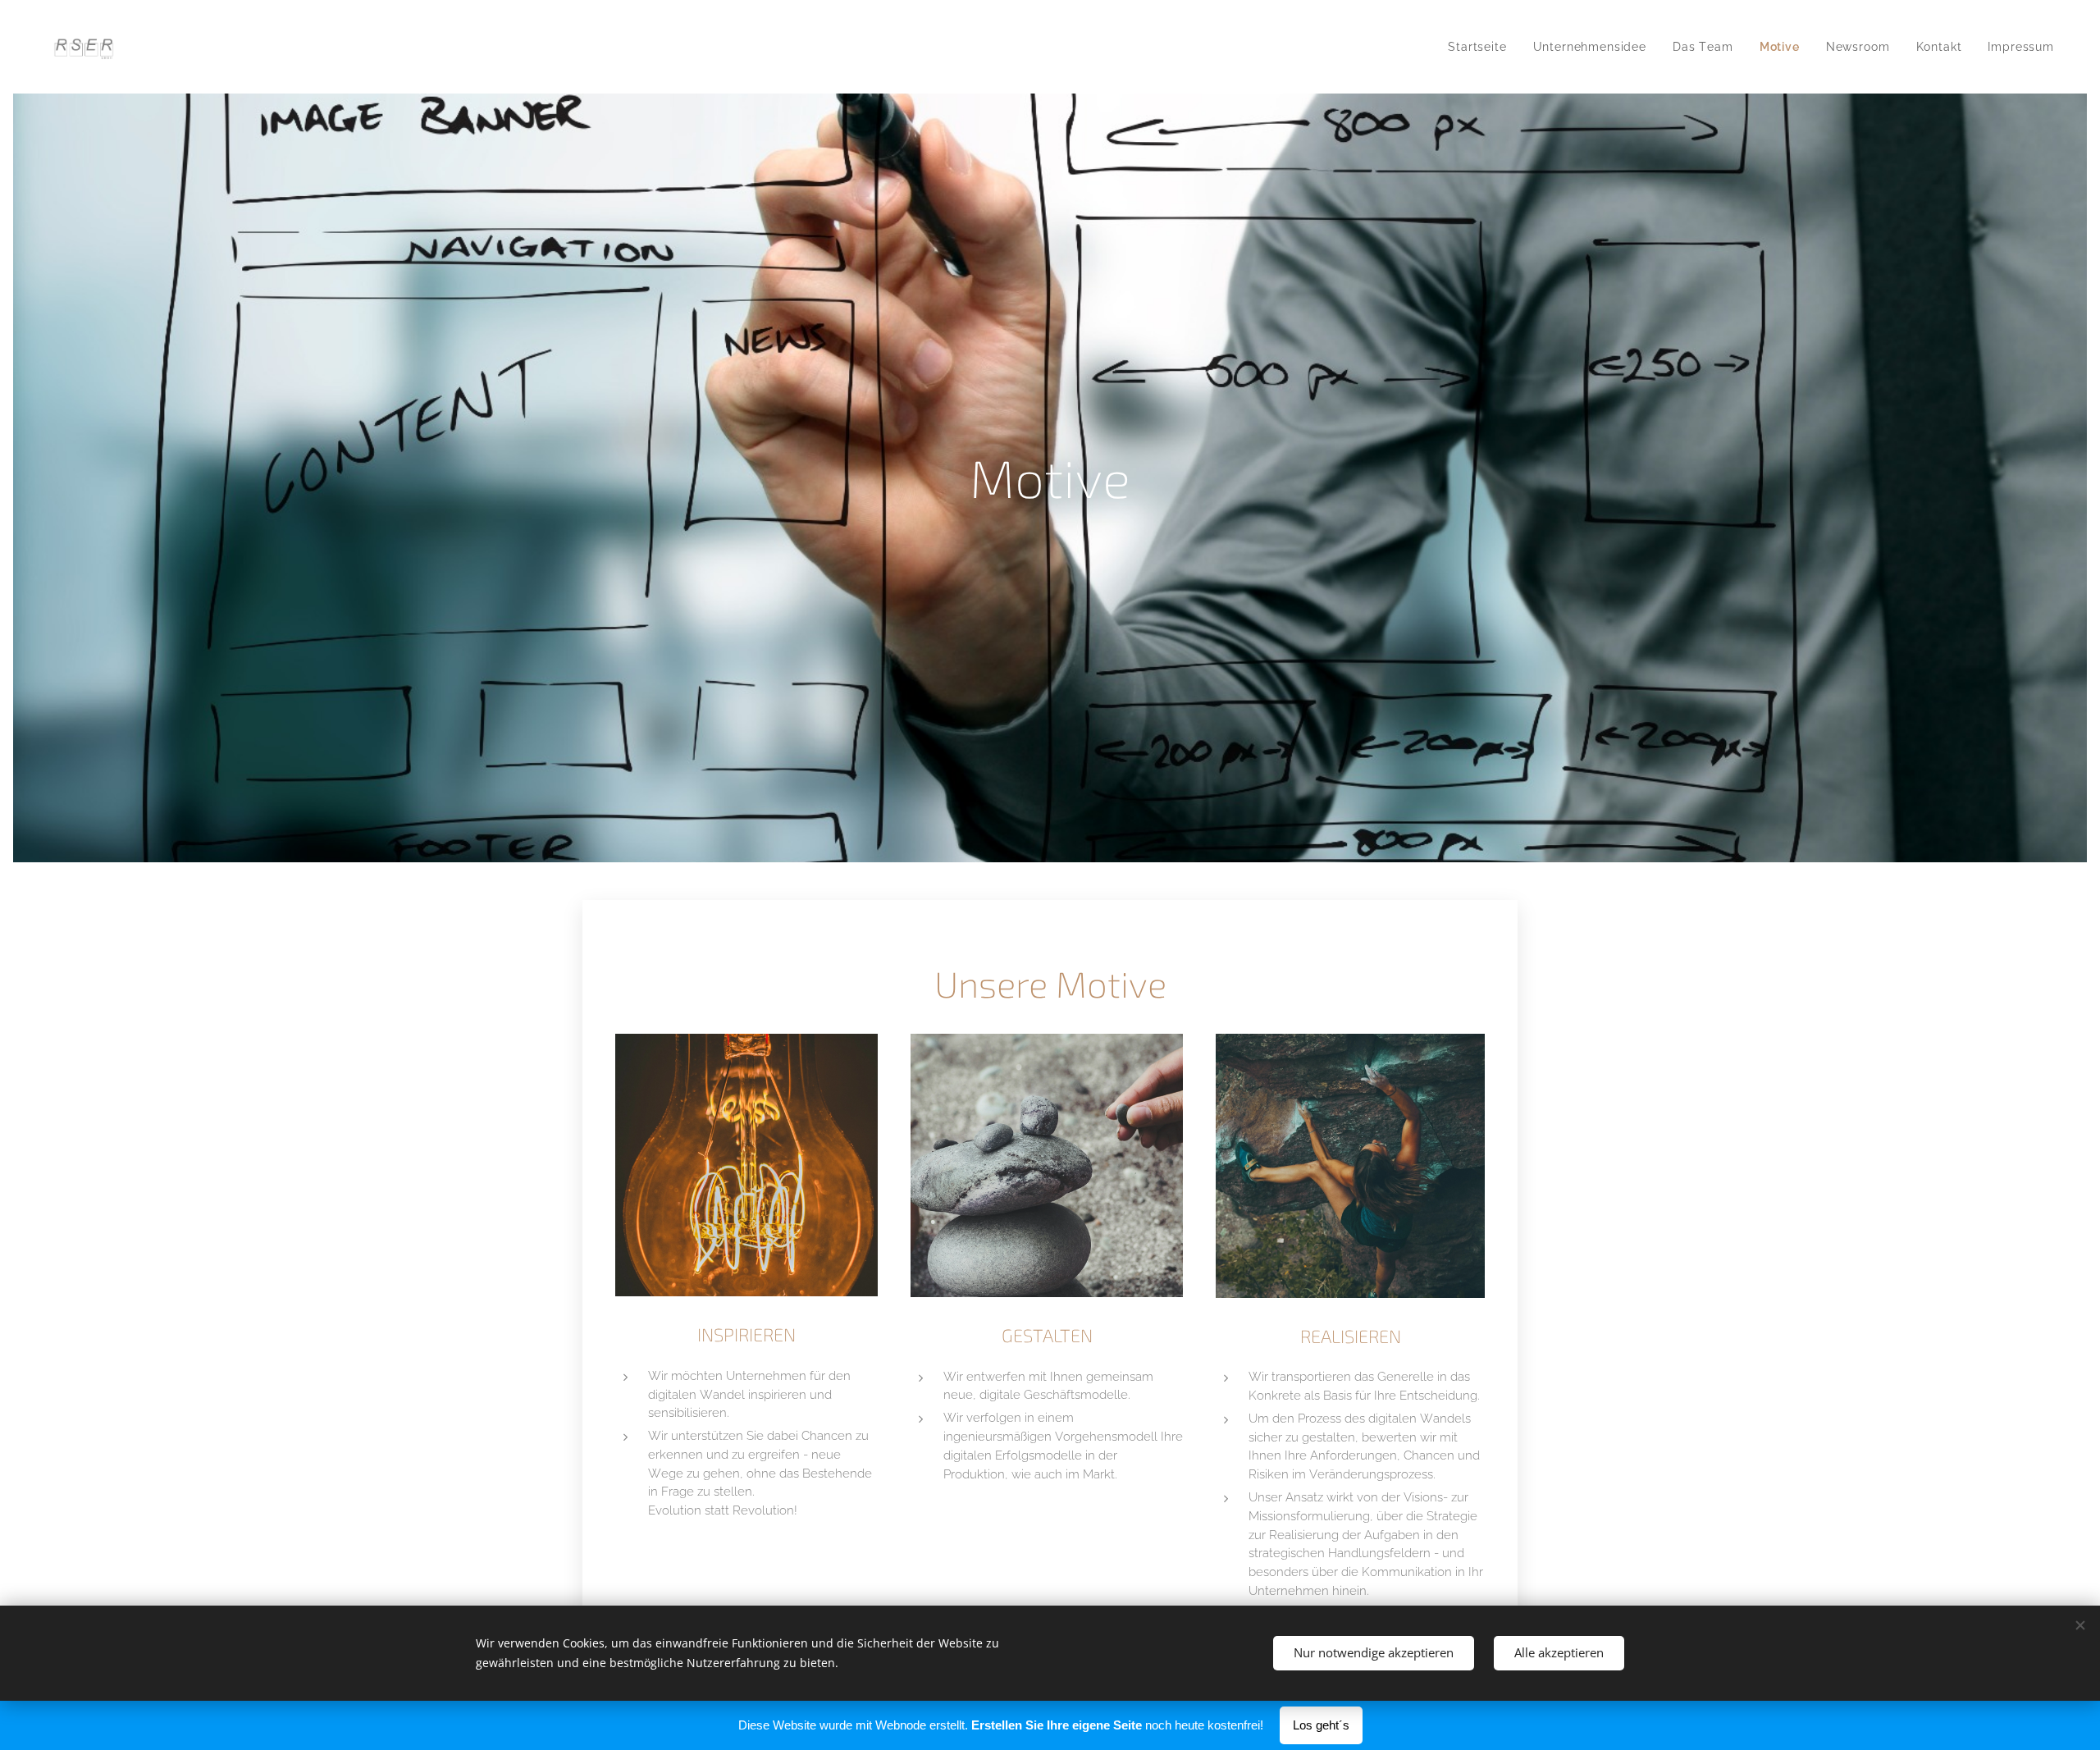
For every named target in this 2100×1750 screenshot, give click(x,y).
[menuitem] (1481, 47)
